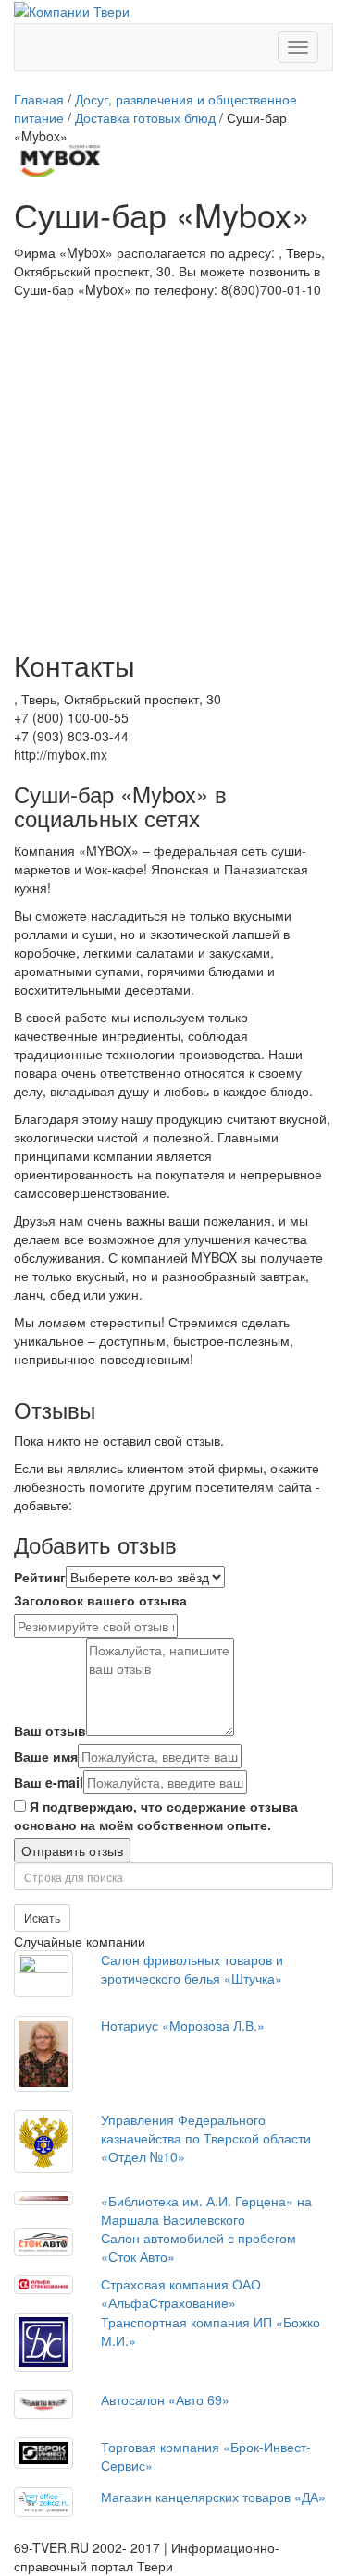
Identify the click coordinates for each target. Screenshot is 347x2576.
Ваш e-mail (49, 1782)
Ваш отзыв (50, 1730)
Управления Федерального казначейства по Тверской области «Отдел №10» (206, 2138)
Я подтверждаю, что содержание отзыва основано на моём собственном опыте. (156, 1815)
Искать (42, 1917)
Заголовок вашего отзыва (100, 1600)
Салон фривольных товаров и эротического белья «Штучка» (192, 1969)
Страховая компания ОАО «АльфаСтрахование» (181, 2293)
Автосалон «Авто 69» (165, 2399)
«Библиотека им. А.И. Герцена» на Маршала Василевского (206, 2210)
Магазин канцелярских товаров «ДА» (213, 2497)
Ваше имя (46, 1756)
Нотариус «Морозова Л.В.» (183, 2025)
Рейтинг (40, 1577)
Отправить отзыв (72, 1850)
